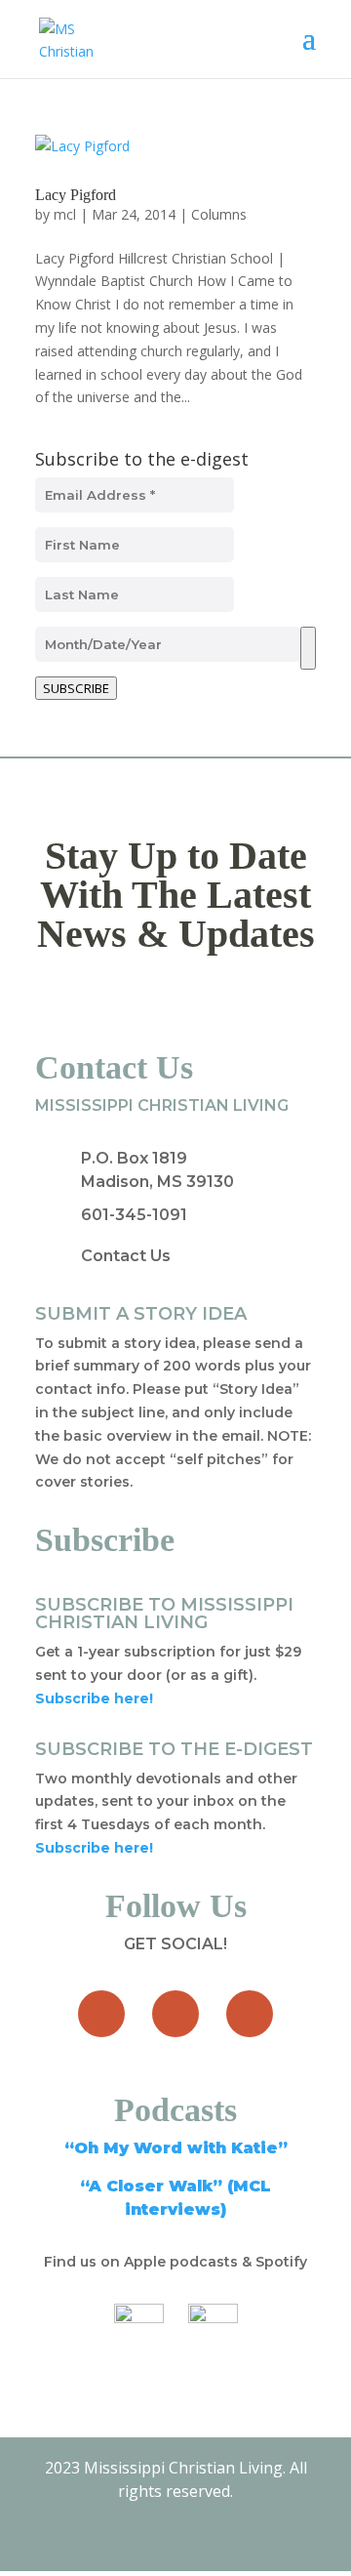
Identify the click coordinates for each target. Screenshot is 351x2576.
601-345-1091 (134, 1215)
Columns (219, 214)
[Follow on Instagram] (250, 2014)
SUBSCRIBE (76, 688)
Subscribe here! (94, 1848)
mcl (65, 214)
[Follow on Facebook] (101, 2014)
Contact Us (126, 1256)
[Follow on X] (175, 2014)
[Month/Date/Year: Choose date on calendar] (308, 648)
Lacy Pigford (76, 195)
